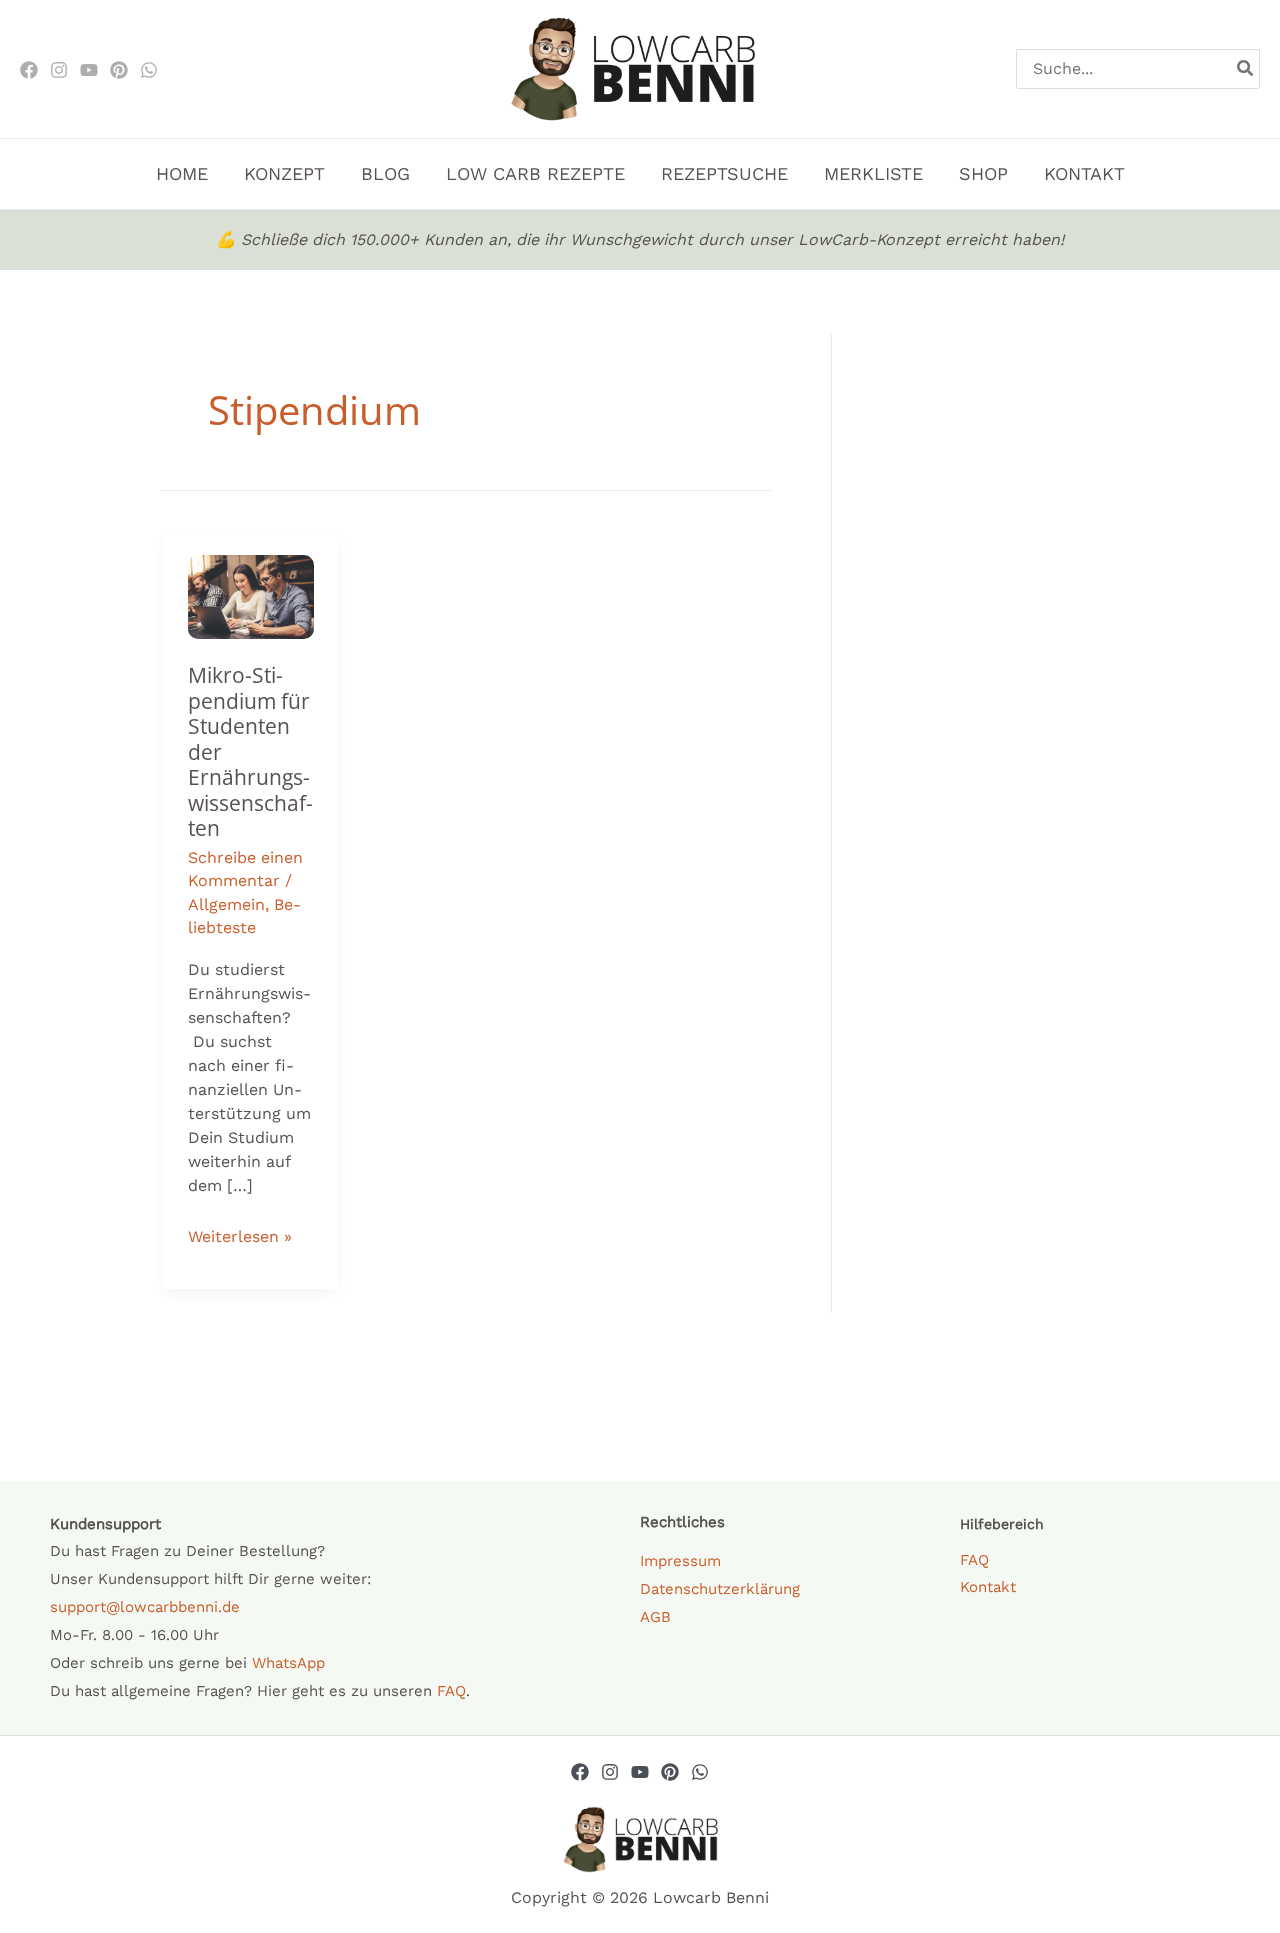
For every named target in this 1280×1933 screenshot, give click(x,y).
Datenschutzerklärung (720, 1589)
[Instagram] (59, 70)
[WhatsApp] (149, 70)
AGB (655, 1617)
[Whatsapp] (700, 1772)
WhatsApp (288, 1663)
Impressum (680, 1561)
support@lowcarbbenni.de (145, 1607)
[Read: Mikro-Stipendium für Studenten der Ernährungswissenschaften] (251, 595)
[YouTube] (640, 1772)
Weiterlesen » (240, 1234)
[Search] (1246, 69)
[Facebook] (29, 70)
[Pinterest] (119, 70)
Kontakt (988, 1587)
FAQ (451, 1691)
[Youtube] (89, 70)
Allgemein (226, 904)
